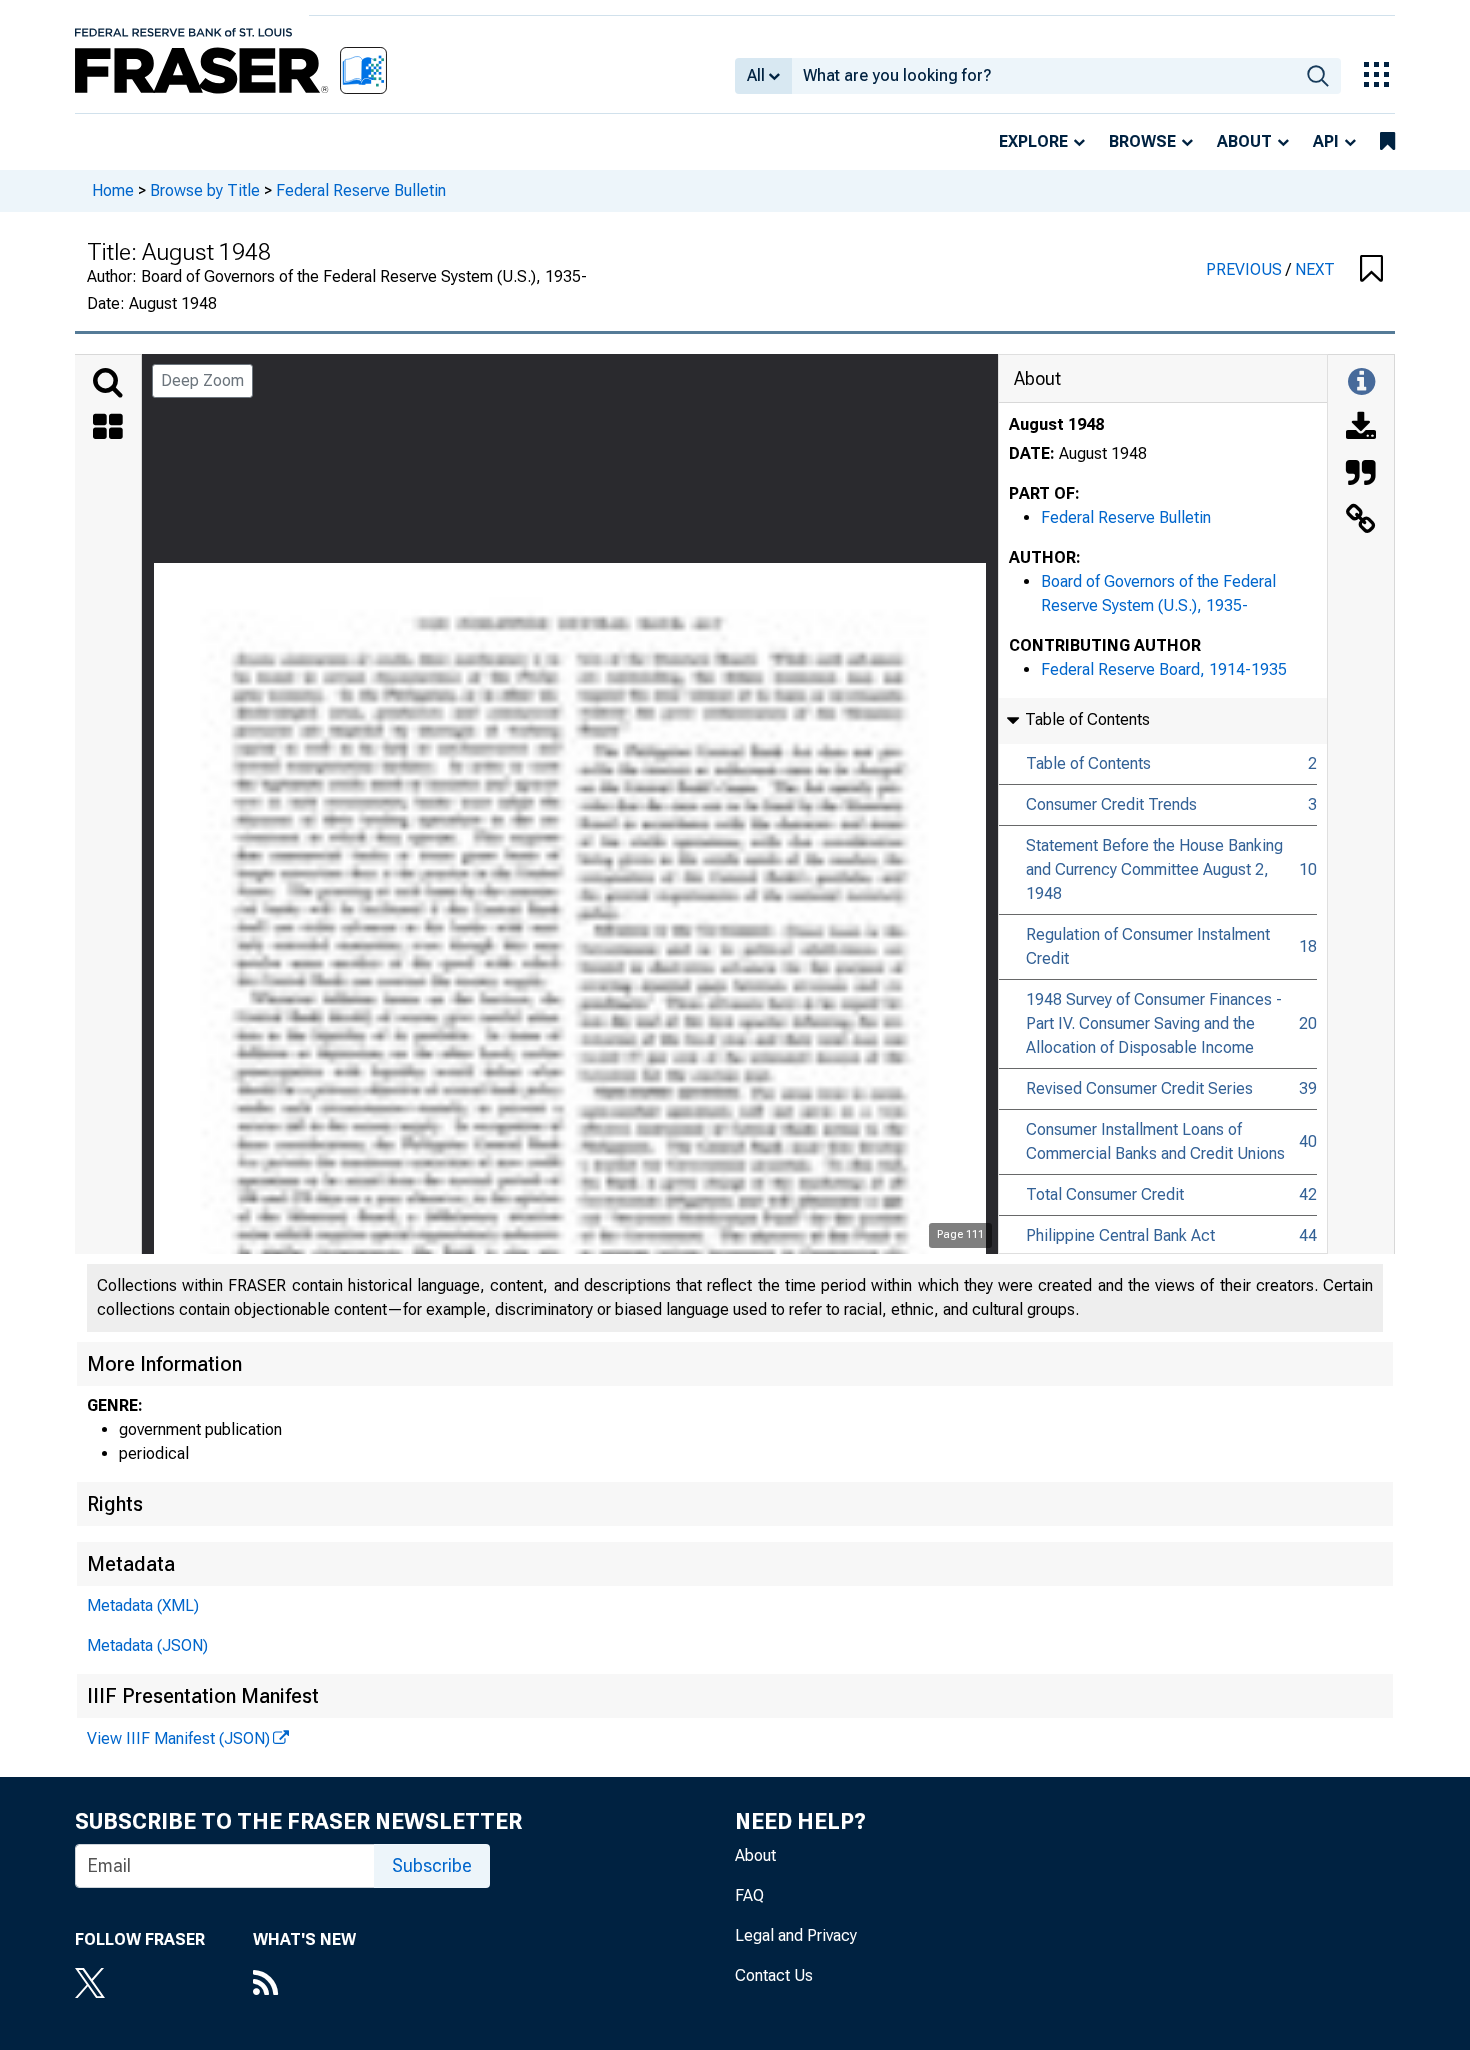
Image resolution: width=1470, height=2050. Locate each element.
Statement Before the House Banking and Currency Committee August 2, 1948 (1154, 869)
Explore (1033, 141)
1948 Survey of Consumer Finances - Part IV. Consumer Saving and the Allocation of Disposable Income (1154, 1023)
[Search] (108, 383)
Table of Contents (1088, 763)
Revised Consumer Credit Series (1139, 1088)
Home (113, 190)
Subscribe (432, 1865)
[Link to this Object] (1361, 521)
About (1244, 141)
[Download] (1361, 429)
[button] (1371, 270)
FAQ (749, 1895)
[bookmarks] (1387, 142)
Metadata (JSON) (147, 1645)
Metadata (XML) (143, 1605)
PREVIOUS (1246, 269)
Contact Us (774, 1975)
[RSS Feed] (304, 1985)
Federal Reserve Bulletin (361, 190)
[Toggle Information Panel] (1361, 383)
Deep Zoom (202, 380)
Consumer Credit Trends (1111, 804)
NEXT (1315, 269)
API (1326, 141)
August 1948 (1056, 424)
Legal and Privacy (796, 1935)
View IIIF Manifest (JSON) (178, 1738)
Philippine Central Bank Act (1120, 1235)
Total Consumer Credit (1105, 1194)
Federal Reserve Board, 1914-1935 (1164, 669)
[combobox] (1043, 76)
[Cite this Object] (1361, 475)
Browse (1142, 141)
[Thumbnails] (108, 429)
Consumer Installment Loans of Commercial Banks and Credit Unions (1155, 1141)
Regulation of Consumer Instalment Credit (1148, 946)
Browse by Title (205, 190)
